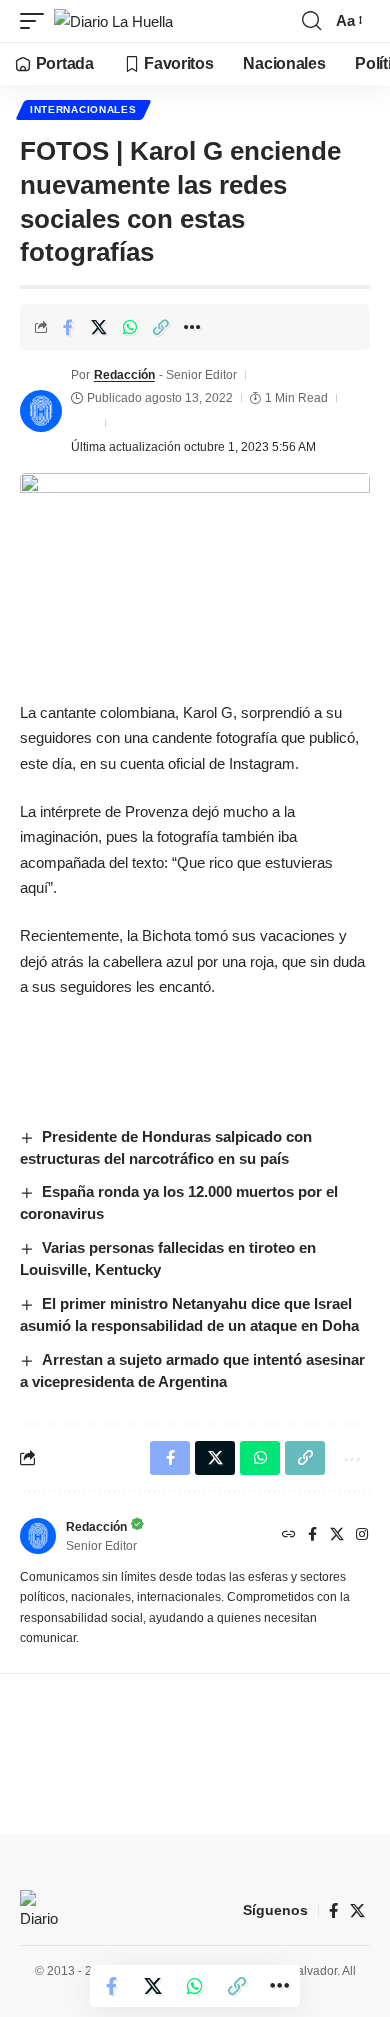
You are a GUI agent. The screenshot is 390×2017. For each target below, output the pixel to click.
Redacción (124, 375)
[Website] (289, 1536)
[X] (337, 1536)
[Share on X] (99, 327)
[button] (37, 21)
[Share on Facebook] (68, 327)
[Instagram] (362, 1536)
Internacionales (83, 109)
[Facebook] (312, 1536)
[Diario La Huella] (113, 21)
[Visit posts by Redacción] (41, 411)
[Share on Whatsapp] (130, 327)
